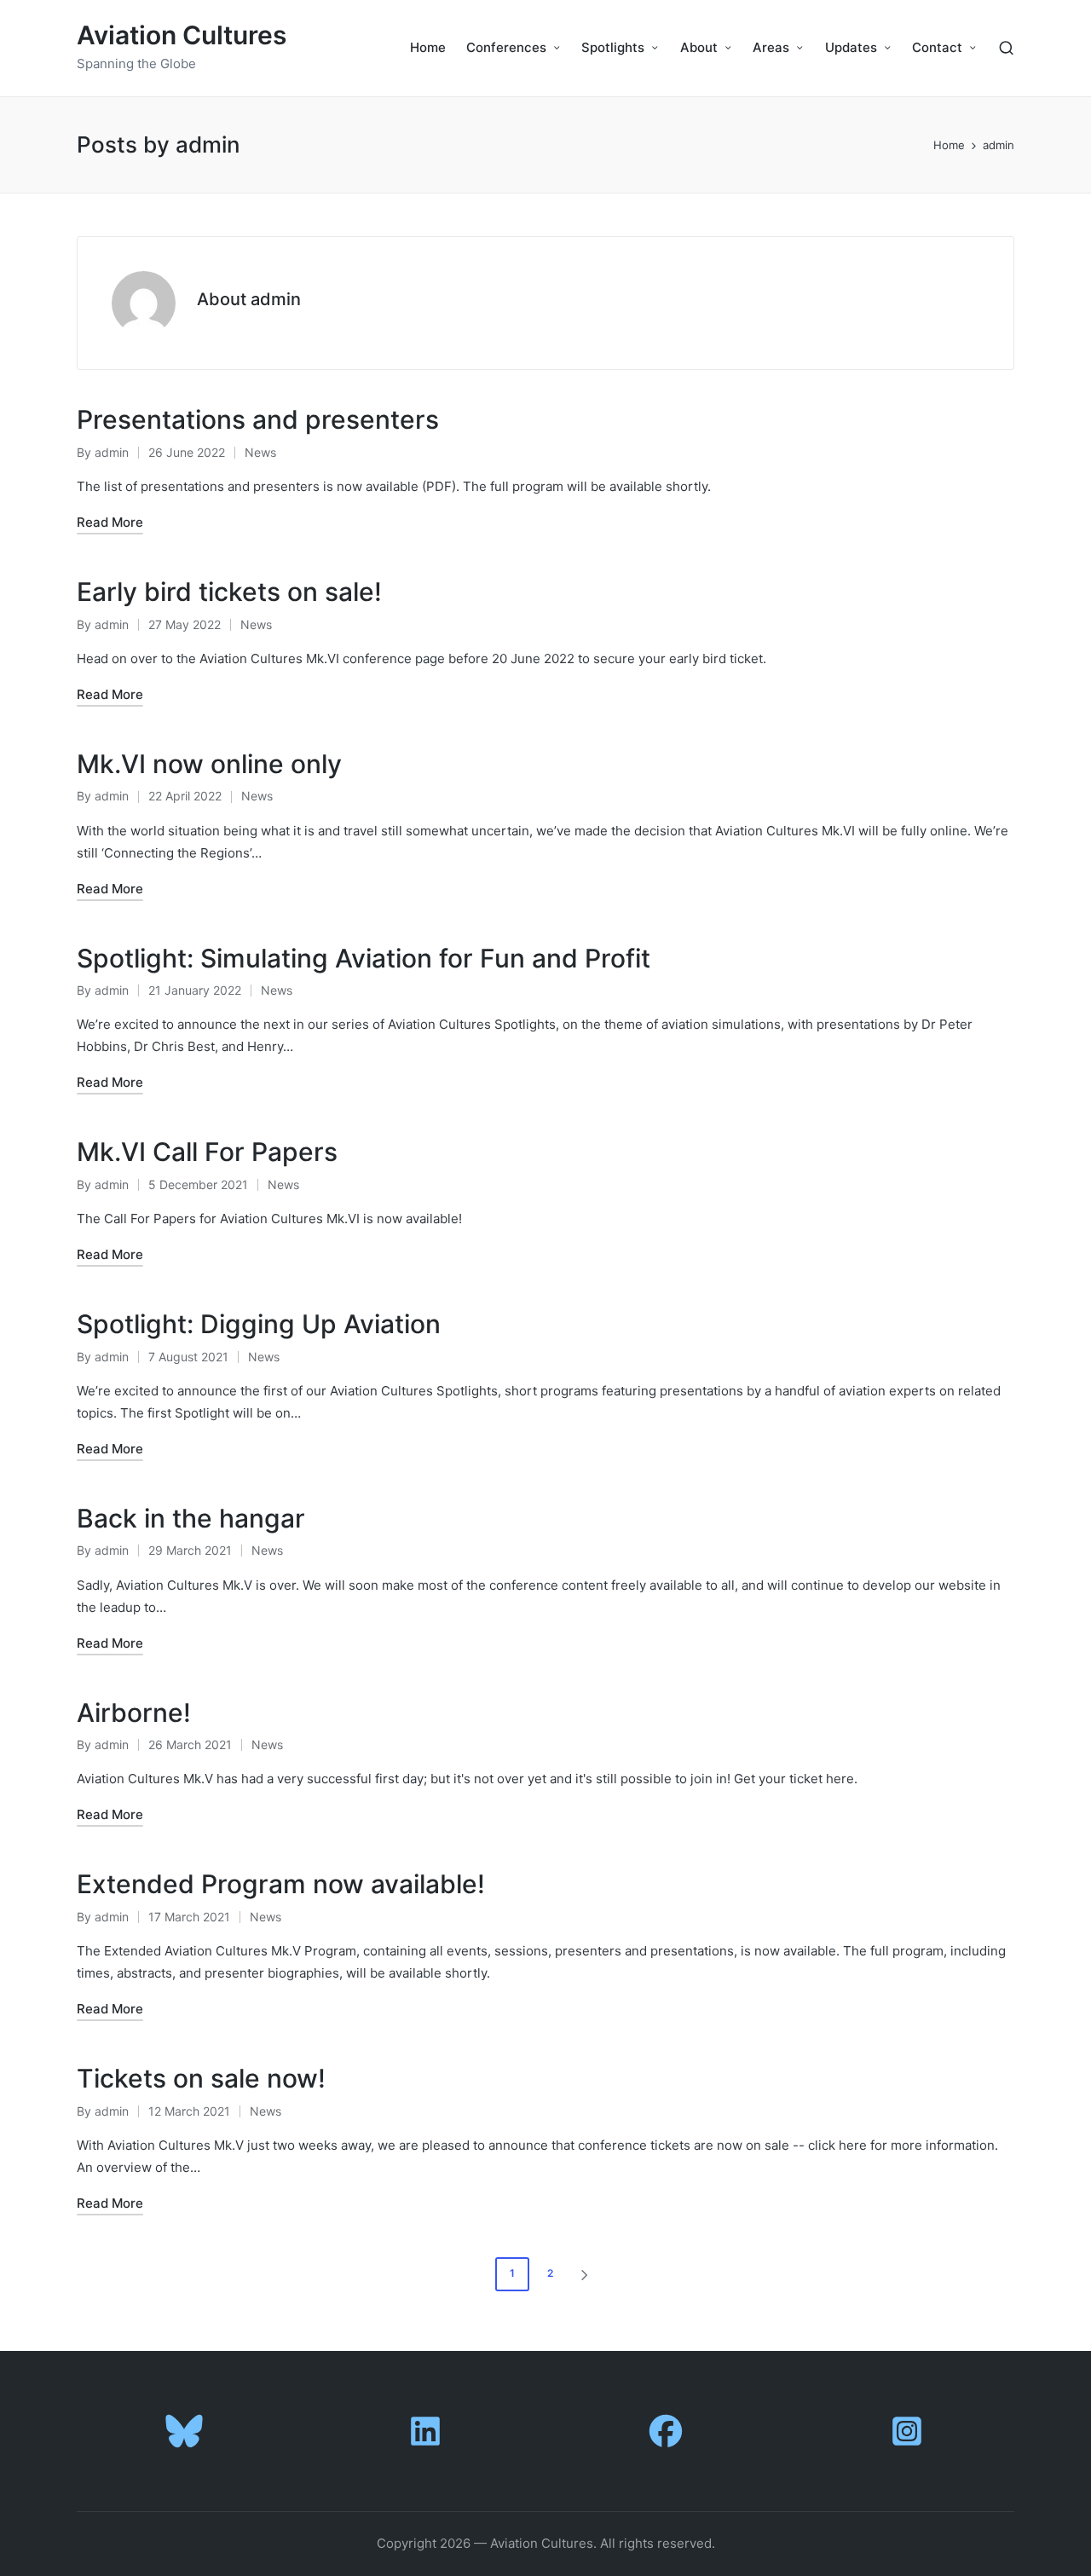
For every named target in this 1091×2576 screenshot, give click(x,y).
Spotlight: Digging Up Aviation (259, 1324)
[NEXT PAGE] (583, 2274)
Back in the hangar (191, 1518)
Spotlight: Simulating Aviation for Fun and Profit (364, 958)
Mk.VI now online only (209, 764)
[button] (587, 2274)
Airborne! (134, 1713)
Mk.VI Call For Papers (207, 1152)
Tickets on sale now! (201, 2078)
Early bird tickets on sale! (229, 592)
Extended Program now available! (281, 1884)
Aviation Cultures (182, 35)
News (260, 452)
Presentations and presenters (258, 419)
